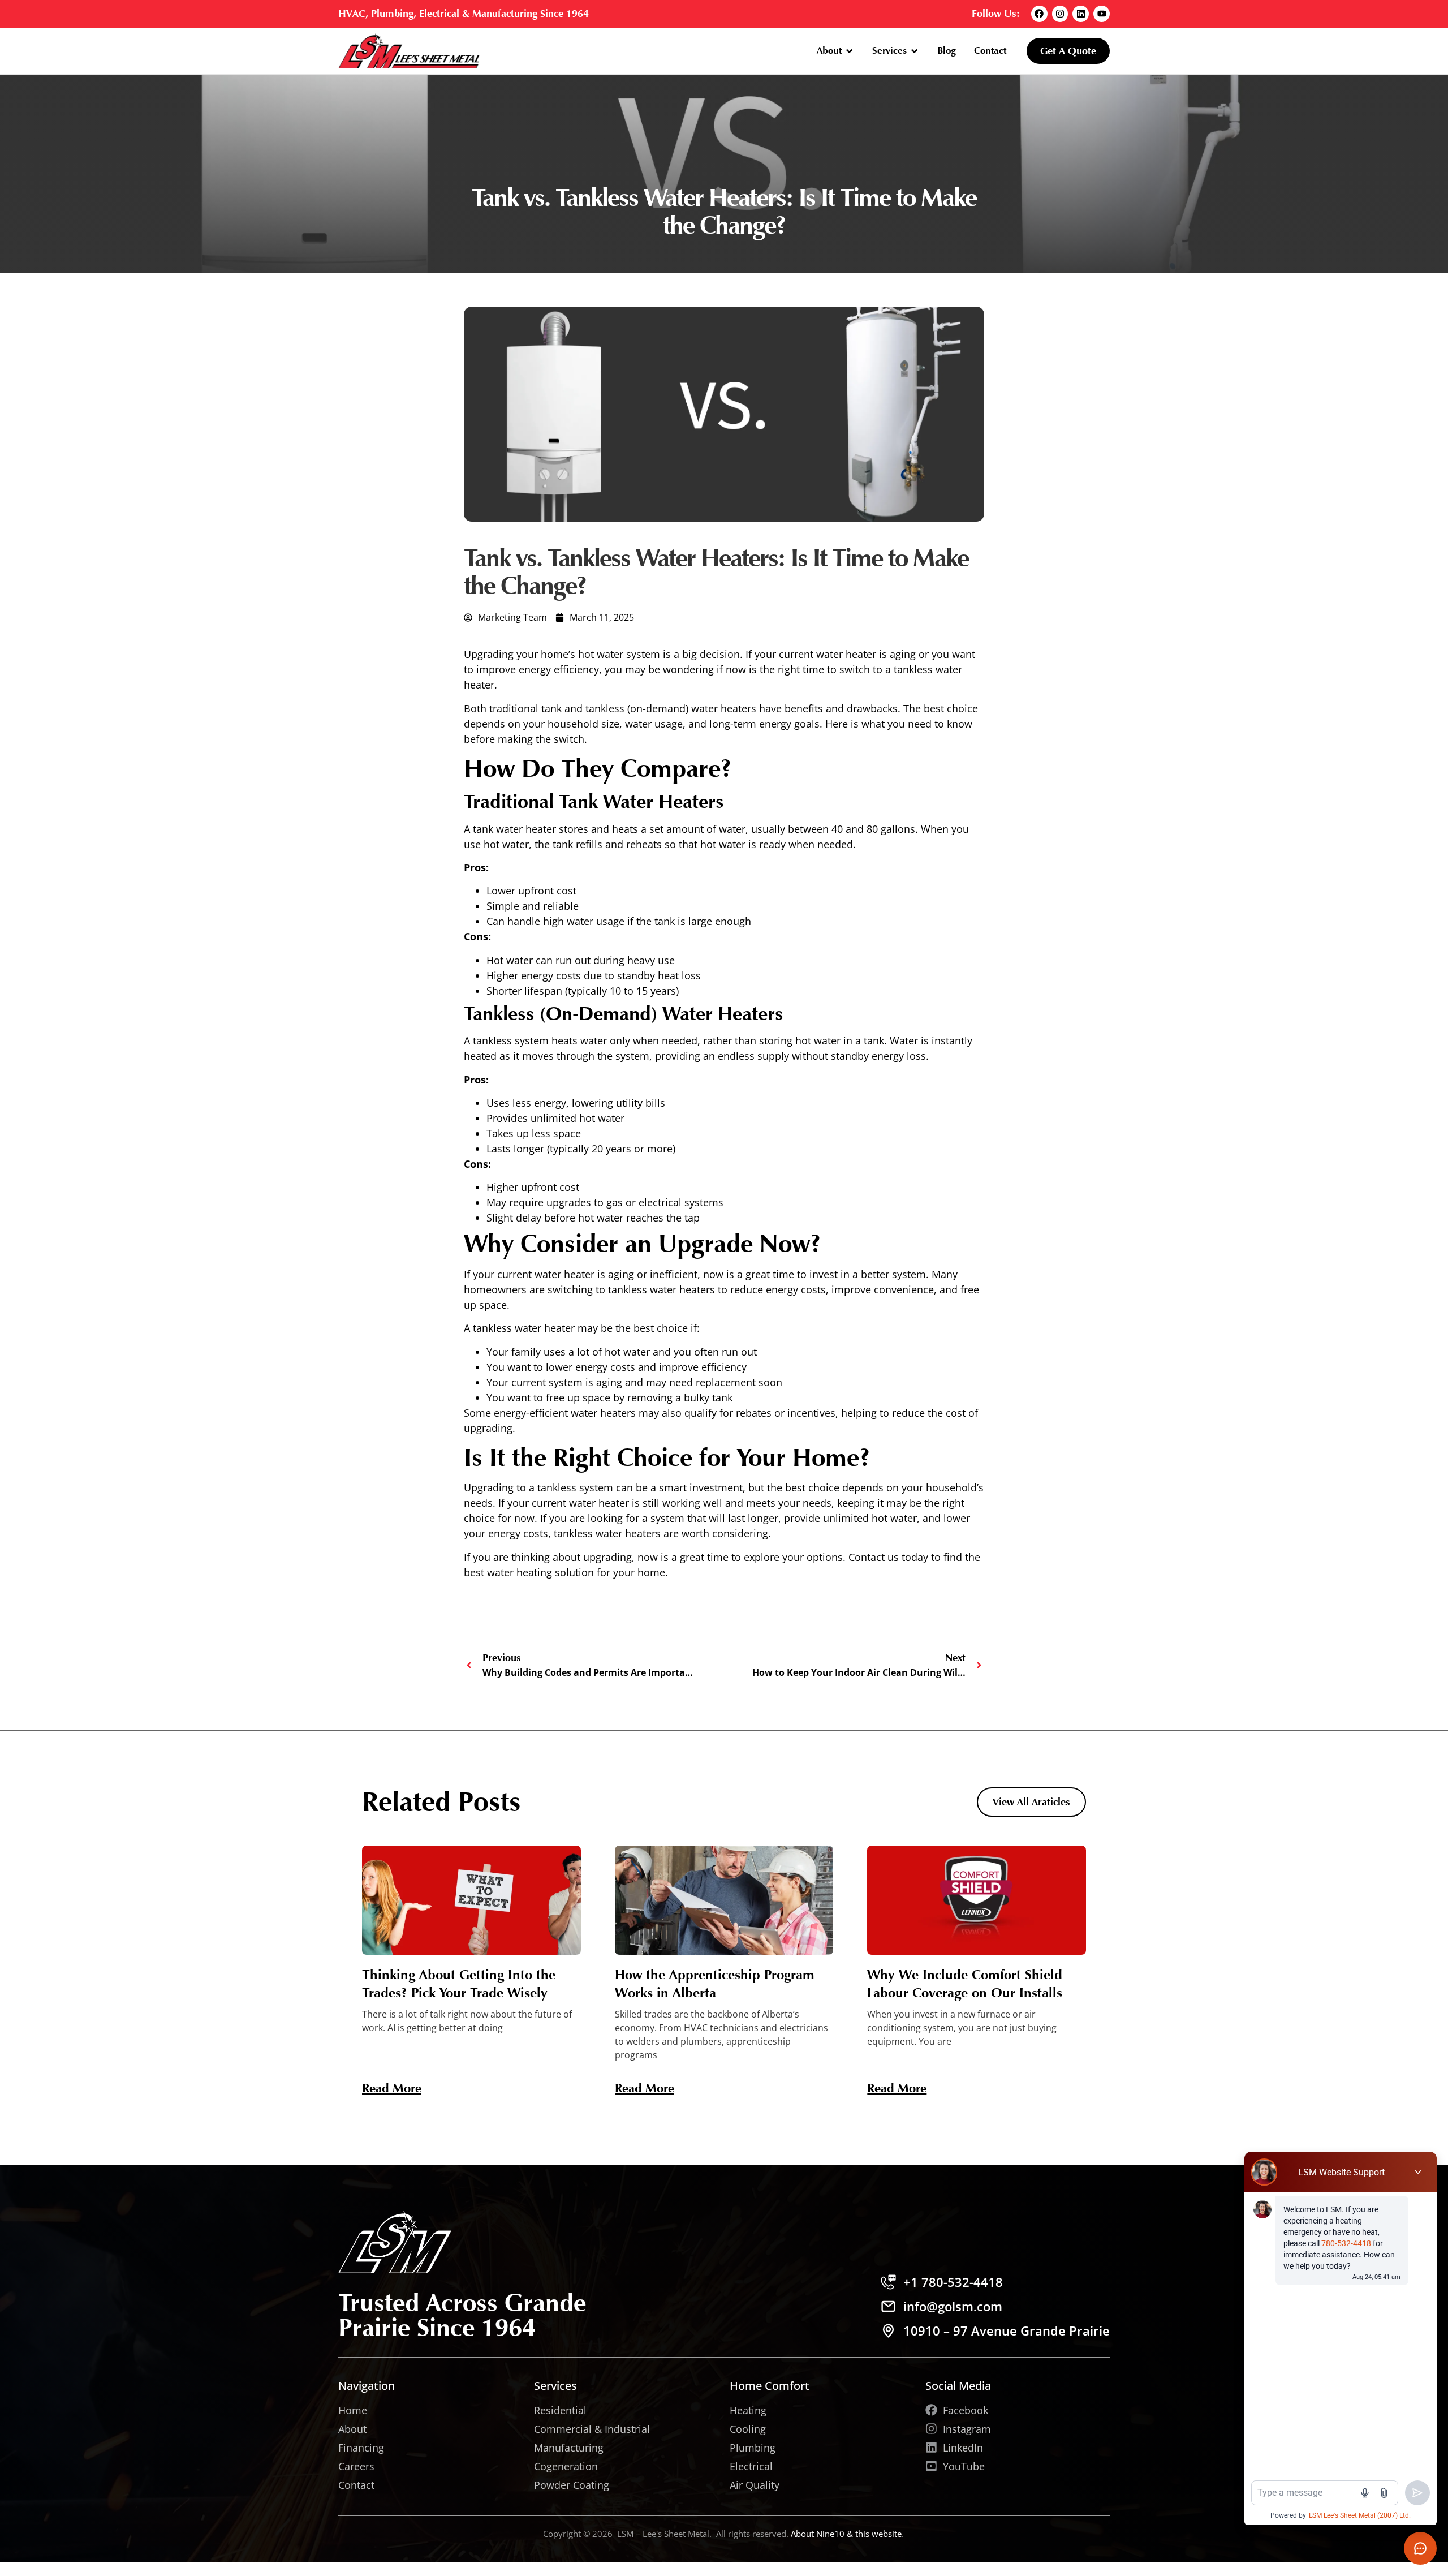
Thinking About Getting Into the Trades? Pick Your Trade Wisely (459, 1983)
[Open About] (849, 51)
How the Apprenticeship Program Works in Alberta (715, 1983)
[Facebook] (1039, 14)
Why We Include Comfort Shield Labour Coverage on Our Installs (965, 1983)
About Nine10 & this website (846, 2534)
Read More (392, 2088)
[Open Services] (914, 51)
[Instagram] (1060, 14)
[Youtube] (1102, 14)
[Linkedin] (1081, 14)
